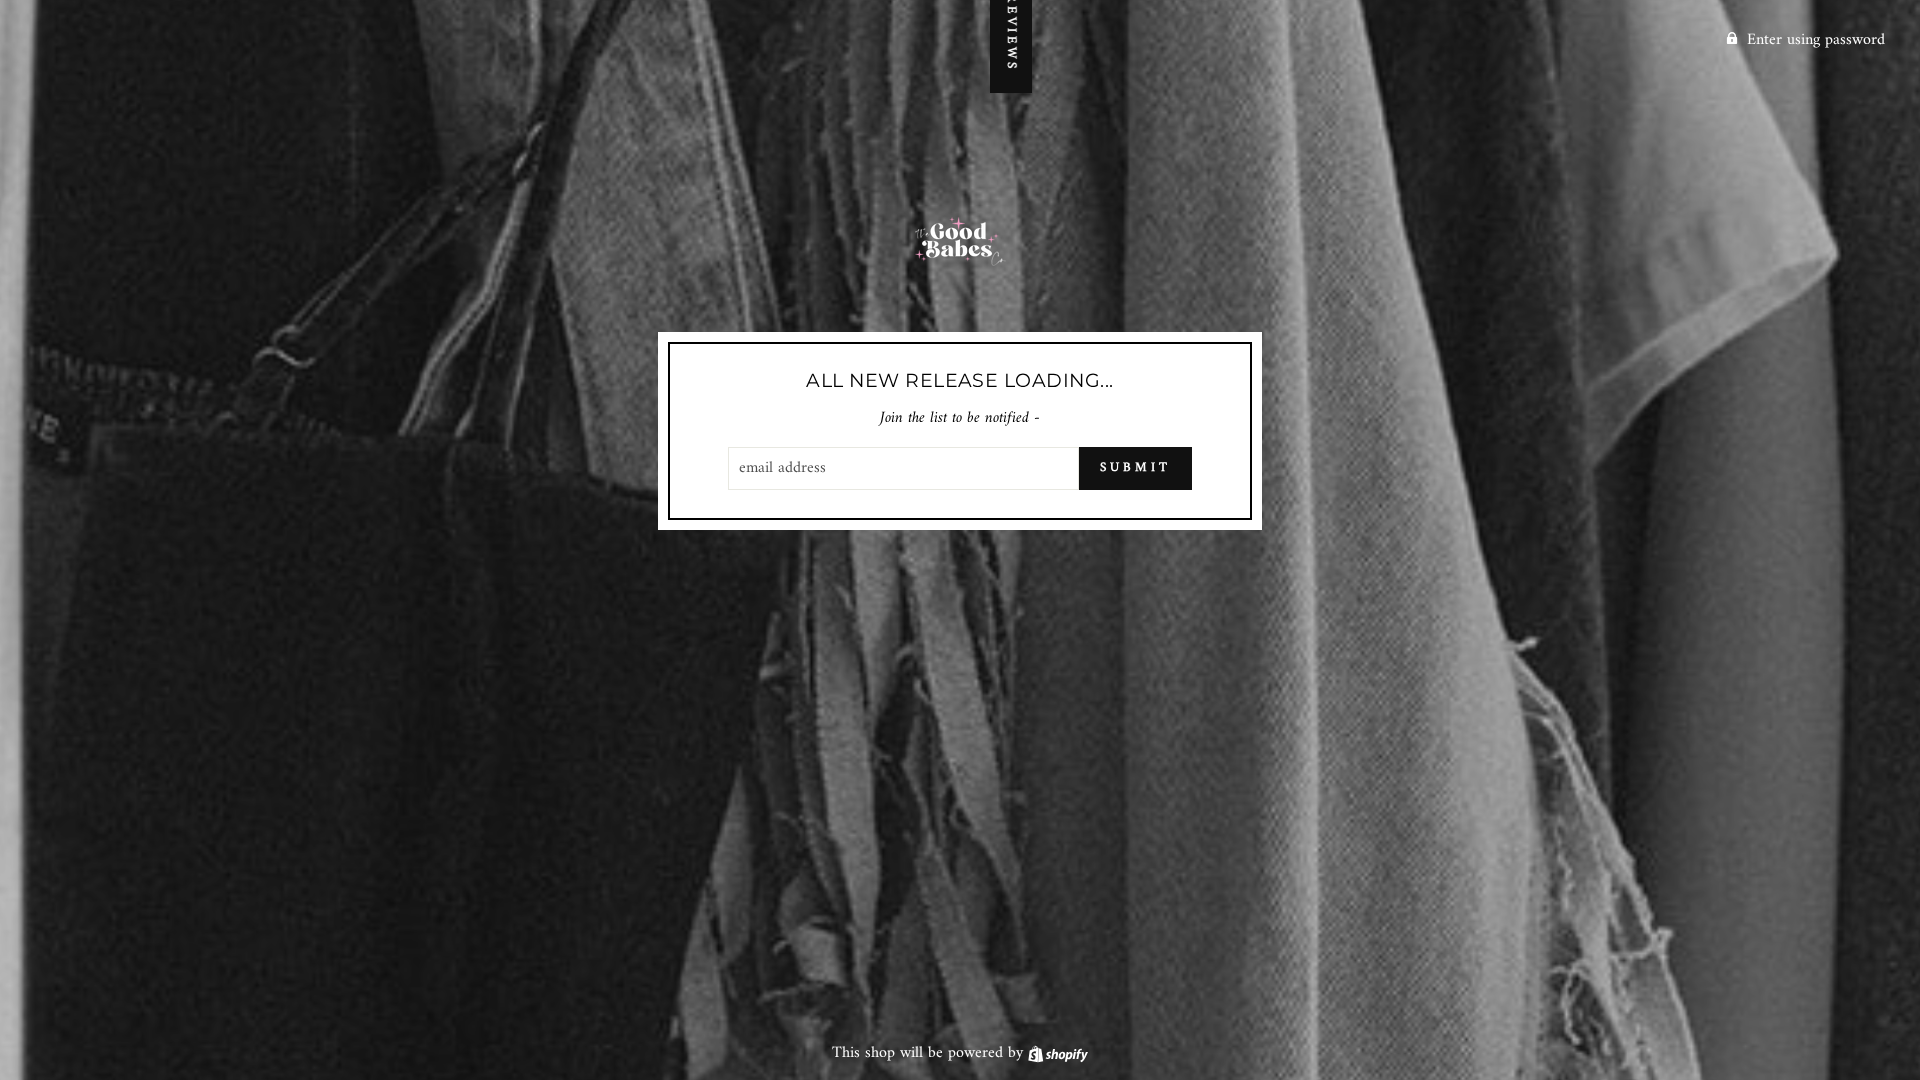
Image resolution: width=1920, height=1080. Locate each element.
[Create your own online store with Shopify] (1058, 1053)
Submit (1135, 467)
